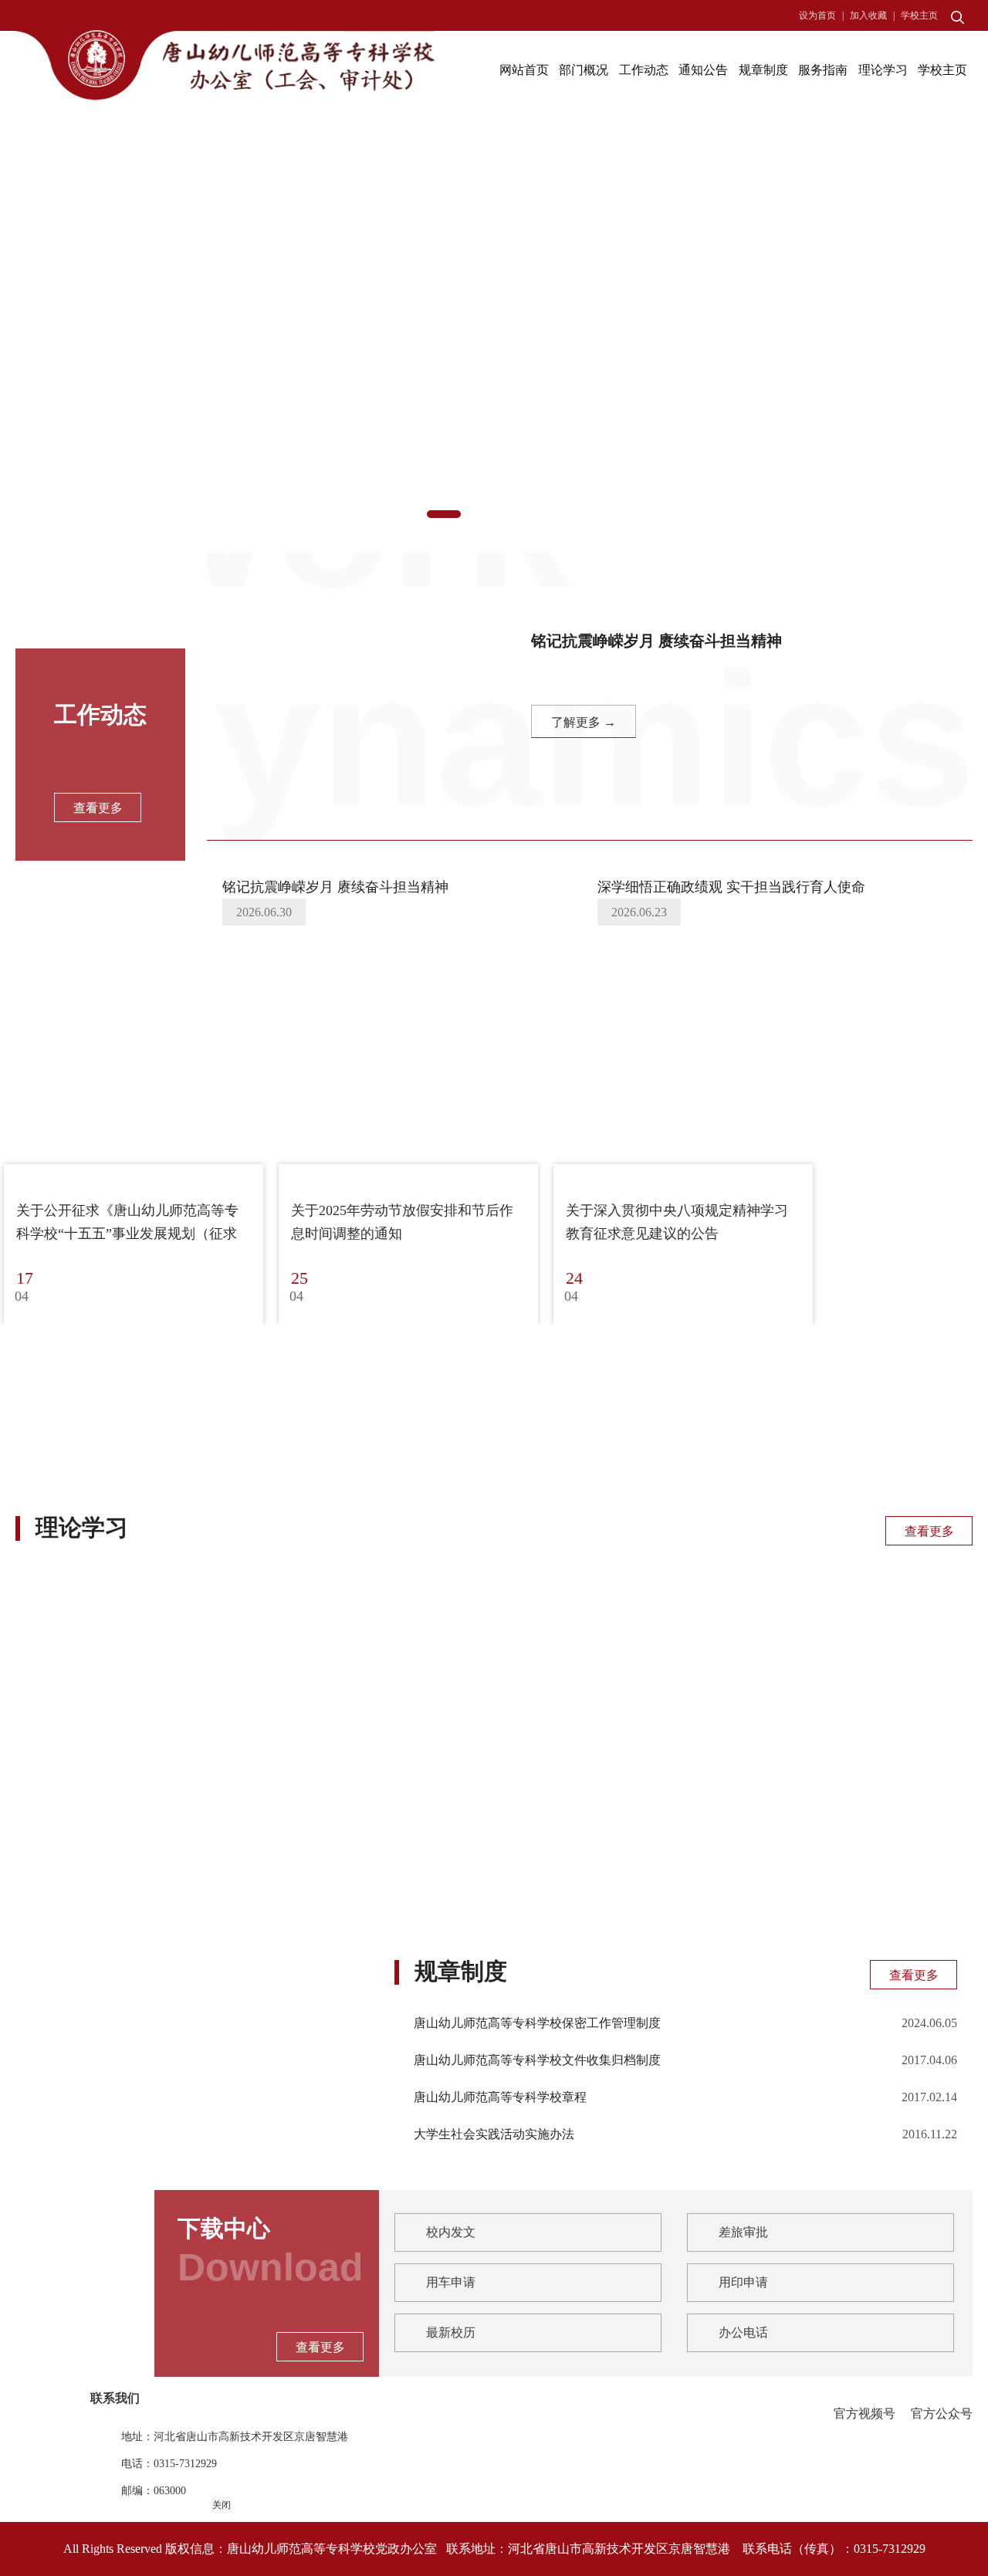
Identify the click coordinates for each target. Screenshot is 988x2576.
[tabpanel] (494, 340)
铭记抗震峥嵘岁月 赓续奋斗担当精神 (335, 887)
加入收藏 (868, 15)
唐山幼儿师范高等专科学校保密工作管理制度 (537, 2023)
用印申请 (743, 2282)
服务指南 (823, 70)
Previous (93, 340)
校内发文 (451, 2232)
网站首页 (524, 70)
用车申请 (451, 2282)
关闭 (222, 2505)
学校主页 (919, 15)
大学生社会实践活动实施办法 (494, 2134)
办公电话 (743, 2332)
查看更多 (929, 1531)
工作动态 (644, 70)
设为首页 (817, 15)
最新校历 (451, 2332)
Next (895, 340)
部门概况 (584, 70)
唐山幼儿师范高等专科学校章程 (500, 2097)
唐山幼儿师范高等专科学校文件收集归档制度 (537, 2060)
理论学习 (883, 70)
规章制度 (763, 70)
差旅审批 (743, 2232)
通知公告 (703, 70)
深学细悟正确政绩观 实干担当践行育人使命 (731, 887)
